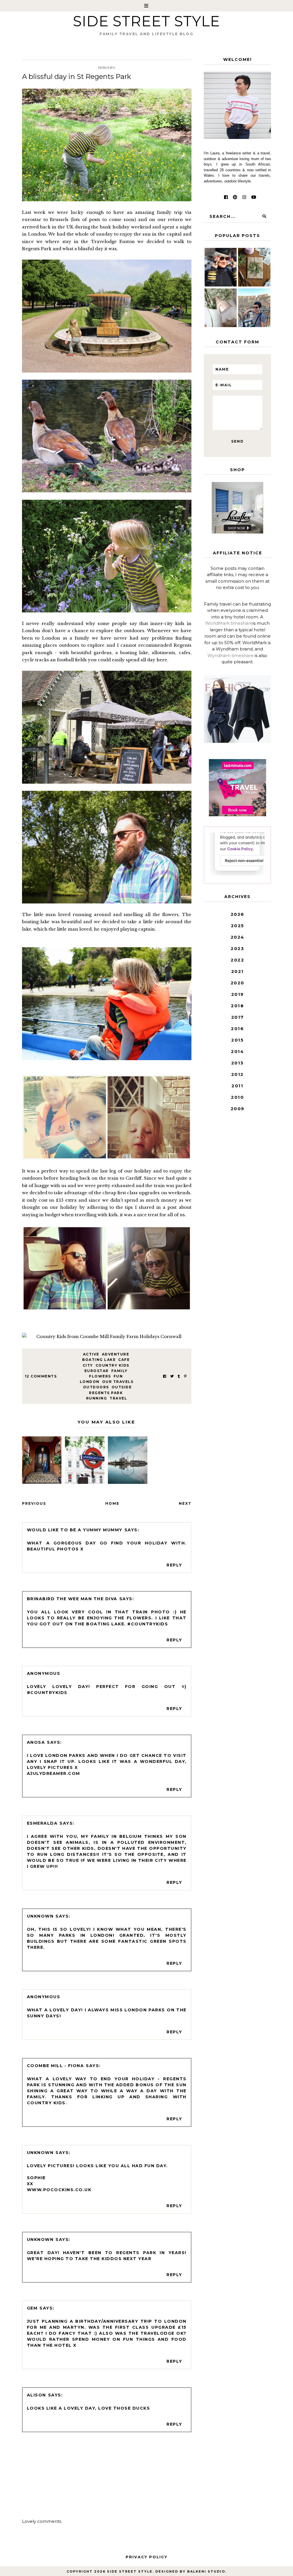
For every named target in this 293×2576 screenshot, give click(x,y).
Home (112, 1503)
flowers (100, 1376)
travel (118, 1398)
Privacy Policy (146, 2557)
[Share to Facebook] (165, 1376)
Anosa (36, 1742)
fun (118, 1376)
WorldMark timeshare (229, 623)
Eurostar (97, 1371)
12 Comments (41, 1376)
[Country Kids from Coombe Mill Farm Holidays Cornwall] (107, 1337)
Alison (36, 2395)
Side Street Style (146, 21)
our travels (118, 1382)
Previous (34, 1503)
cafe (124, 1360)
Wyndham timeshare (230, 655)
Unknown (40, 1916)
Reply (174, 1565)
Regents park (106, 1393)
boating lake (99, 1360)
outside (122, 1387)
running (97, 1398)
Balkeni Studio (206, 2571)
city (88, 1365)
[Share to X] (172, 1376)
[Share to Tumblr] (179, 1376)
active (91, 1354)
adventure (116, 1354)
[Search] (264, 216)
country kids (112, 1365)
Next (185, 1503)
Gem (32, 2308)
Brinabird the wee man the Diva (72, 1599)
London (90, 1382)
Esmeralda (42, 1823)
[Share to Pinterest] (185, 1376)
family (119, 1371)
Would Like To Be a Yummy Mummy (75, 1530)
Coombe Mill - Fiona (56, 2066)
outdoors (96, 1387)
